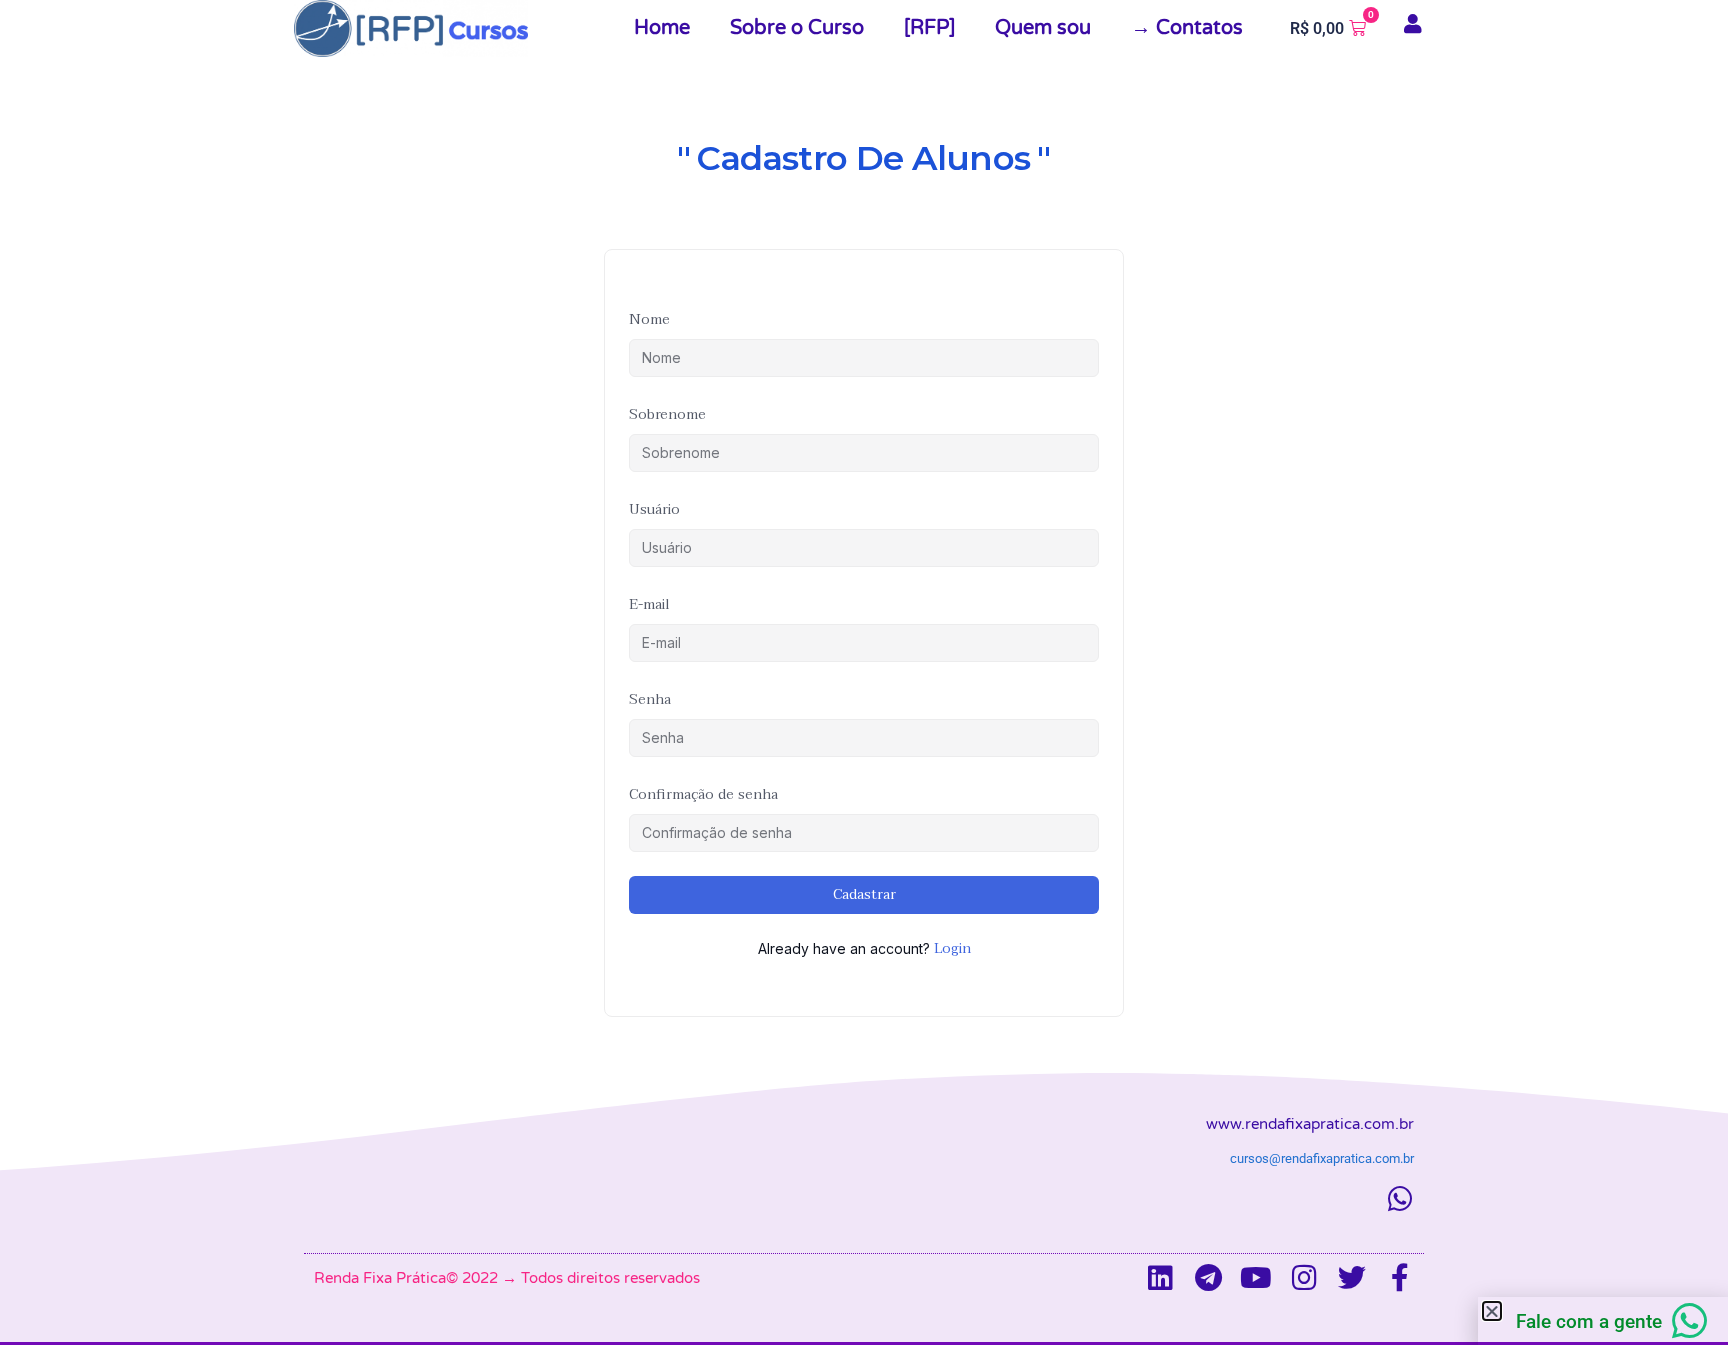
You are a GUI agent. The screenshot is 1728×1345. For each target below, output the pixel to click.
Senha (650, 699)
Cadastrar (864, 894)
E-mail (649, 604)
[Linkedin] (1160, 1278)
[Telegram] (1208, 1278)
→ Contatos (1187, 28)
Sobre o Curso (797, 28)
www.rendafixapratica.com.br (1310, 1124)
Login (952, 949)
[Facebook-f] (1400, 1278)
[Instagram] (1304, 1278)
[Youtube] (1256, 1278)
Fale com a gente (1589, 1321)
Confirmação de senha (703, 794)
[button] (1492, 1311)
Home (662, 28)
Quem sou (1043, 28)
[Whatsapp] (1400, 1199)
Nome (649, 319)
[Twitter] (1352, 1278)
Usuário (654, 509)
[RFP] (929, 28)
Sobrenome (667, 414)
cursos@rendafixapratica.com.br (1322, 1158)
